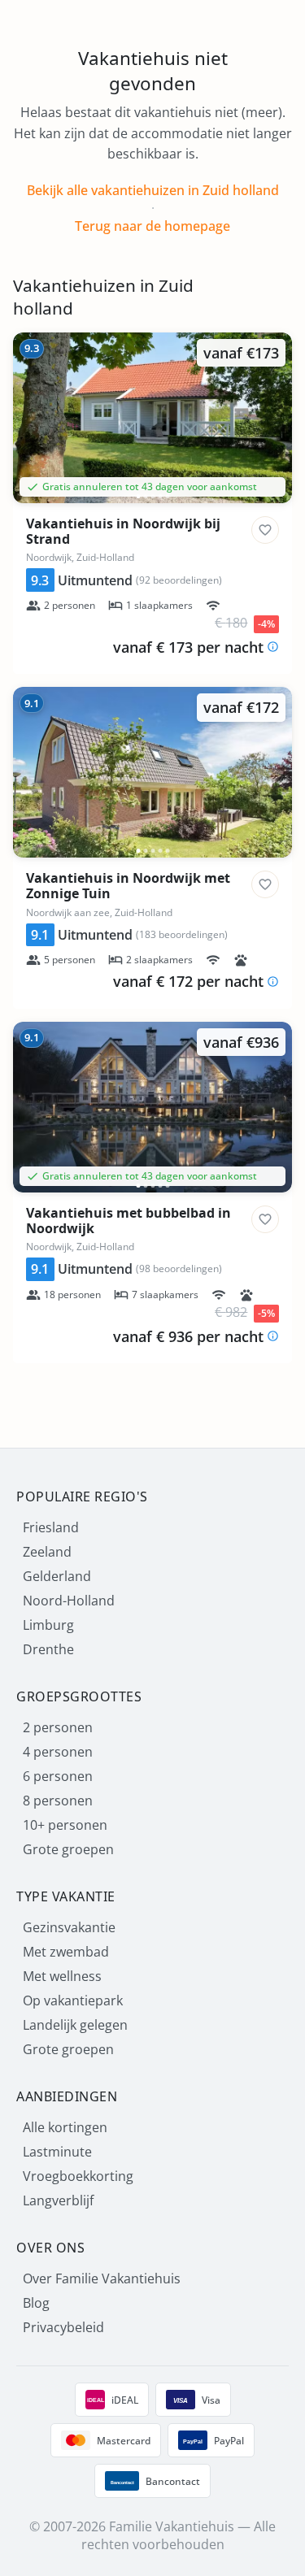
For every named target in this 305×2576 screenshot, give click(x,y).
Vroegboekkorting (78, 2176)
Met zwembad (66, 1952)
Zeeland (47, 1552)
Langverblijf (58, 2200)
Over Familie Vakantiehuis (102, 2278)
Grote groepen (68, 1849)
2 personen (58, 1727)
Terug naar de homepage (152, 226)
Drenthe (48, 1649)
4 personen (58, 1752)
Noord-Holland (69, 1601)
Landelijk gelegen (75, 2025)
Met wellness (62, 1976)
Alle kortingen (65, 2127)
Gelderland (57, 1576)
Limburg (48, 1625)
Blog (36, 2303)
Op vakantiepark (73, 2000)
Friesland (51, 1527)
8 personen (58, 1801)
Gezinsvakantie (69, 1927)
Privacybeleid (63, 2327)
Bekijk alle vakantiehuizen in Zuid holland (153, 190)
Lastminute (57, 2152)
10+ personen (65, 1825)
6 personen (58, 1776)
